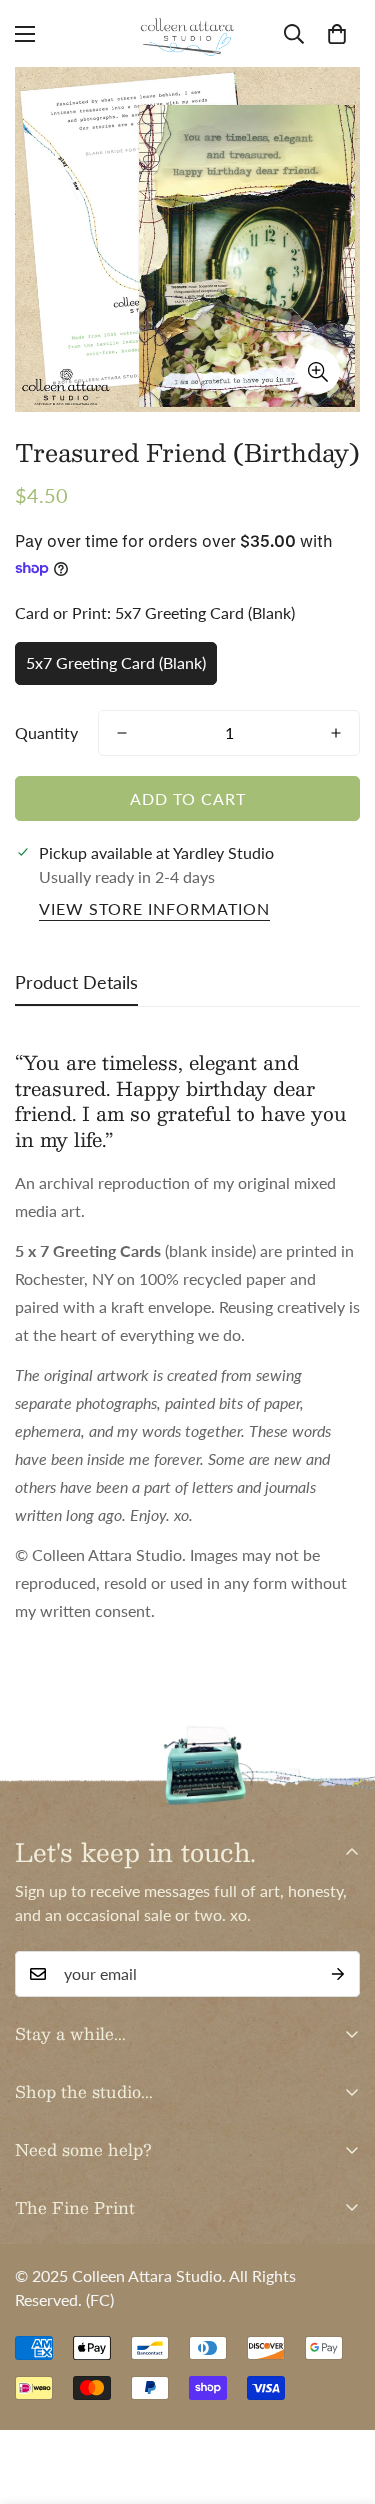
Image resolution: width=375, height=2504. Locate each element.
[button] (337, 34)
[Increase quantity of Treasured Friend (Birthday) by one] (336, 733)
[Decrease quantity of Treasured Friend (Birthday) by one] (122, 733)
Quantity (46, 732)
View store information (154, 908)
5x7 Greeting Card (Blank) (116, 662)
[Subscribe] (338, 1974)
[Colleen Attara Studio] (188, 33)
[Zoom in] (317, 371)
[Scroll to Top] (339, 2398)
